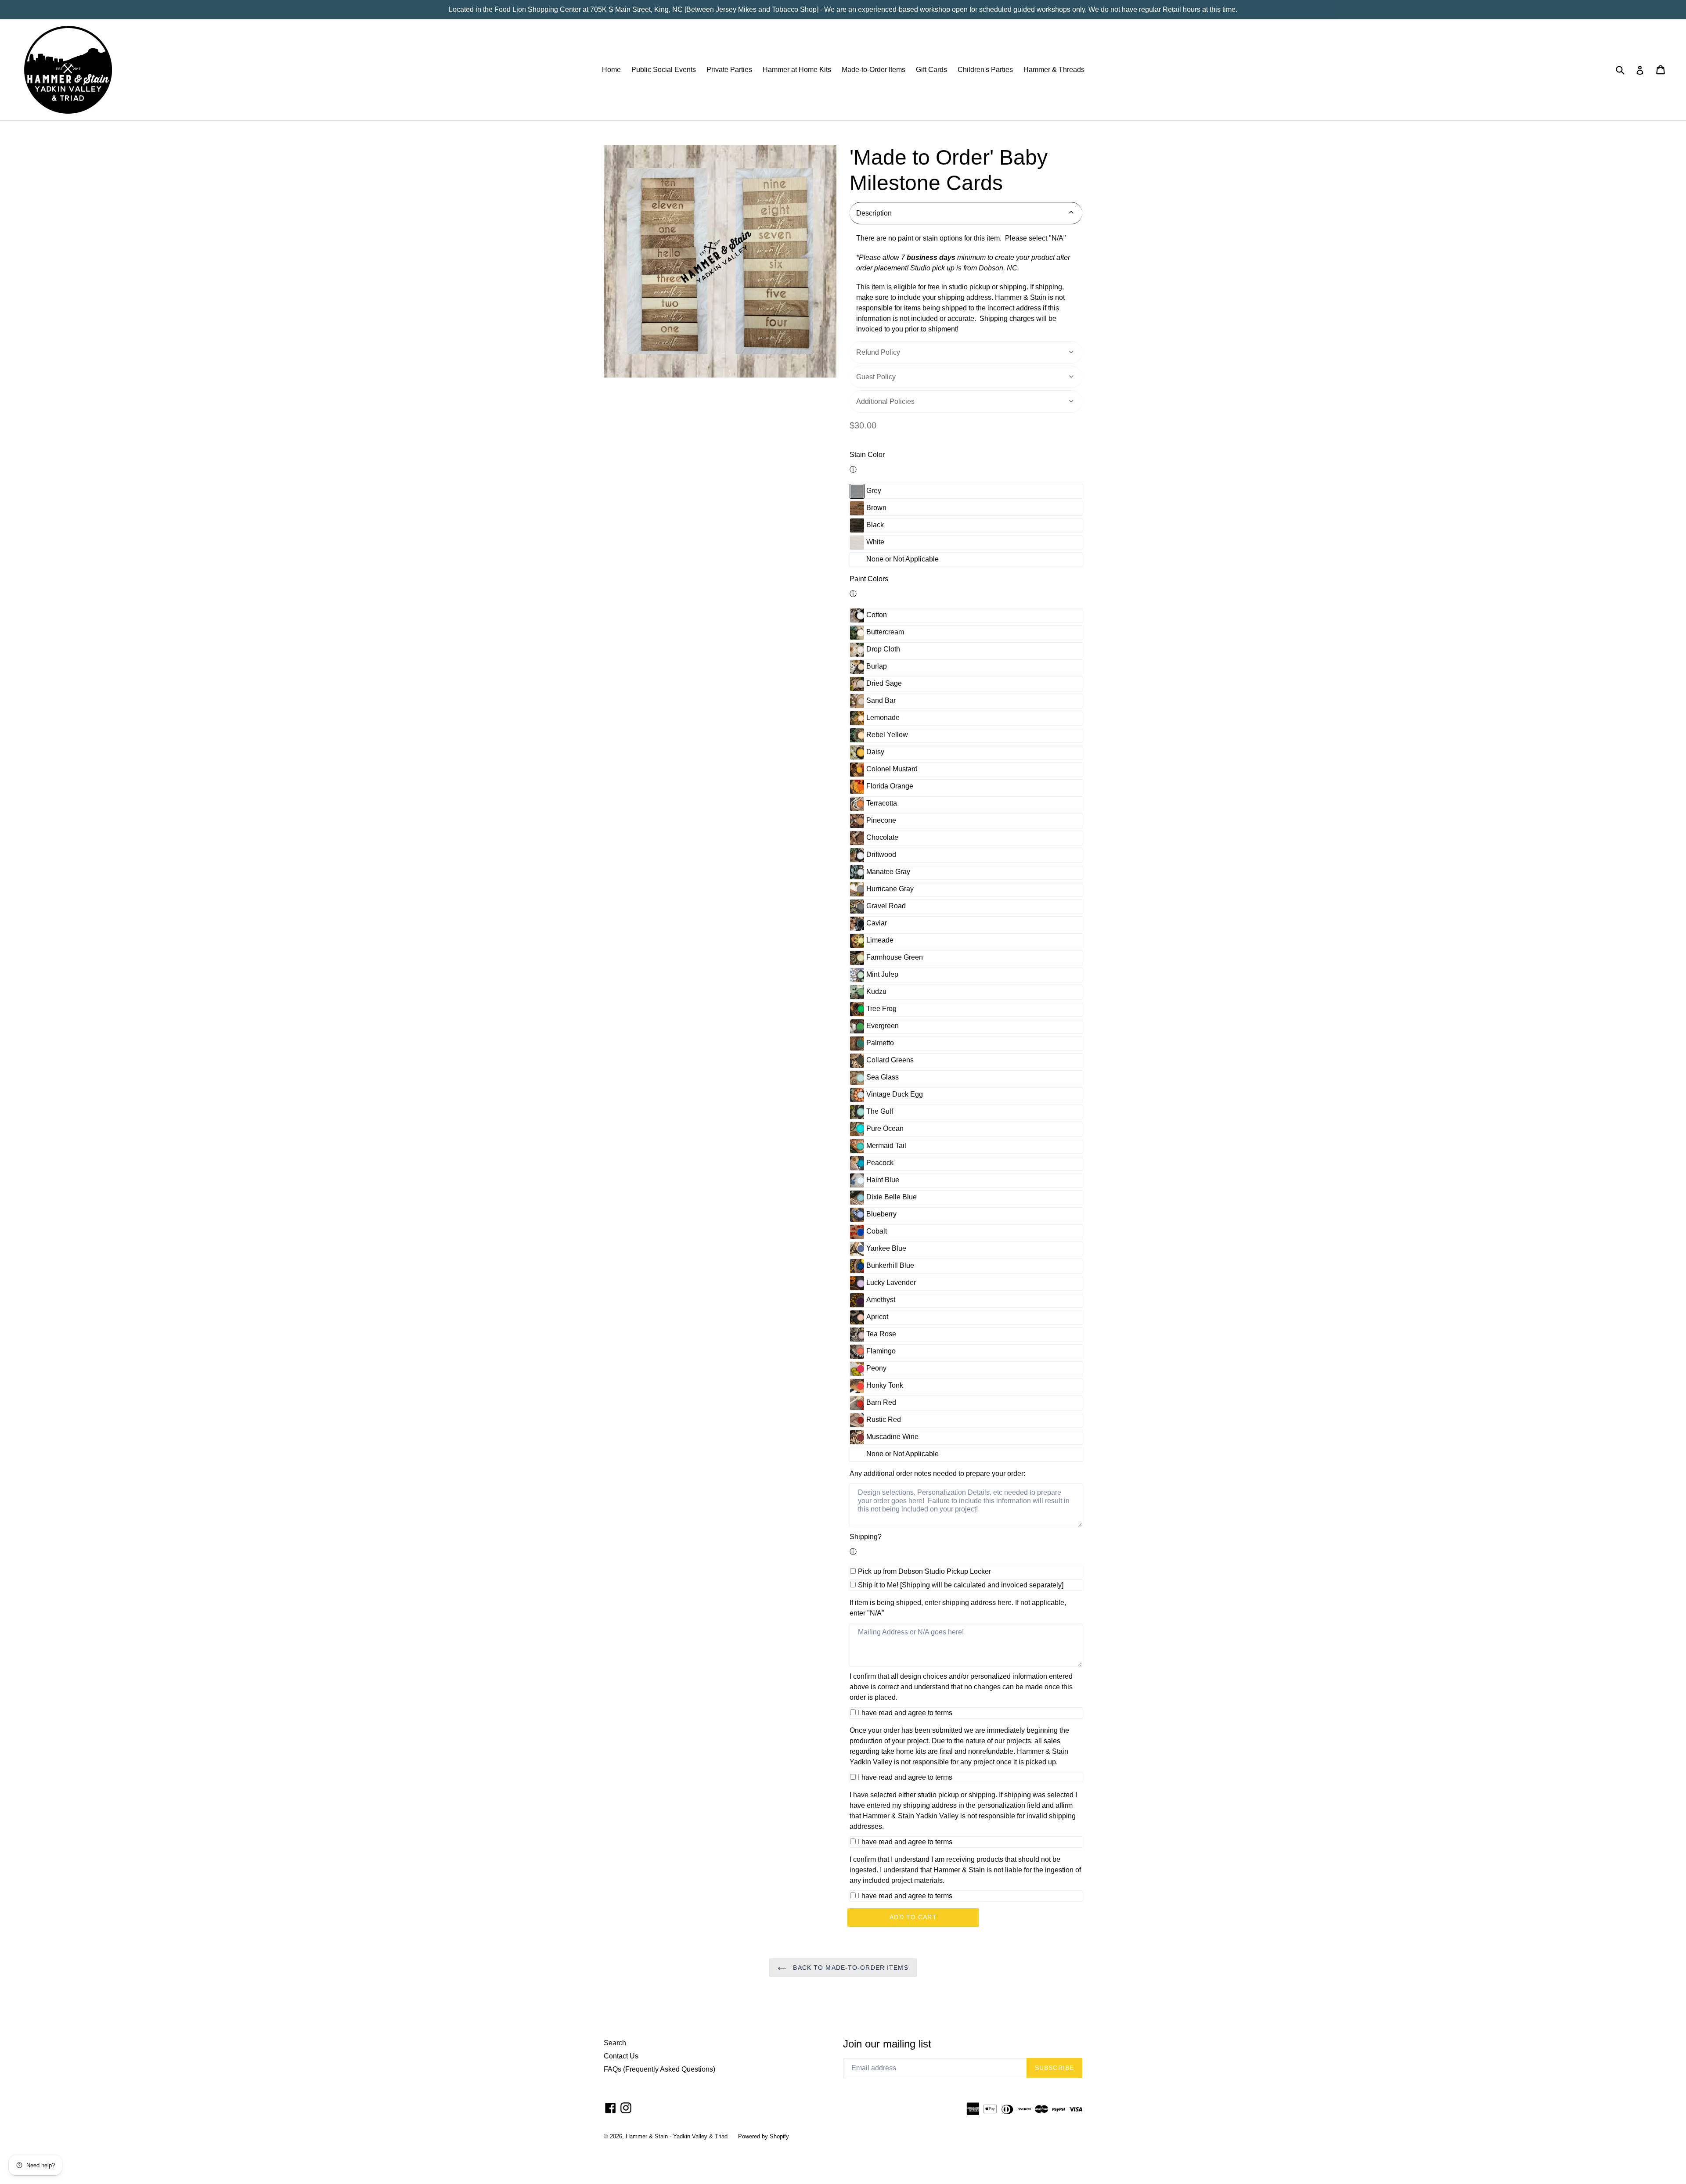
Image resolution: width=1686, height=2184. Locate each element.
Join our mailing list (887, 2044)
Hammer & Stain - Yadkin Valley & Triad (677, 2136)
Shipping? (866, 1537)
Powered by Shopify (764, 2136)
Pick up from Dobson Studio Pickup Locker (924, 1571)
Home (611, 70)
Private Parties (729, 70)
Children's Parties (985, 70)
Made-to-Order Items (874, 70)
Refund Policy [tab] (878, 352)
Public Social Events (664, 70)
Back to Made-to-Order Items (849, 1968)
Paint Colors (869, 579)
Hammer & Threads (1054, 70)
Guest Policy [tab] (876, 377)
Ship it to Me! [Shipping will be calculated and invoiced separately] (961, 1585)
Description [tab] (874, 213)
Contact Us (621, 2056)
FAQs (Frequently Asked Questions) (659, 2069)
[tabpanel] (966, 284)
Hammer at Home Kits (797, 70)
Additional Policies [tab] (885, 401)
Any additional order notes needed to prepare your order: (937, 1473)
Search (615, 2043)
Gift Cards (931, 70)
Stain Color (867, 455)
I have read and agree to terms (905, 1713)
